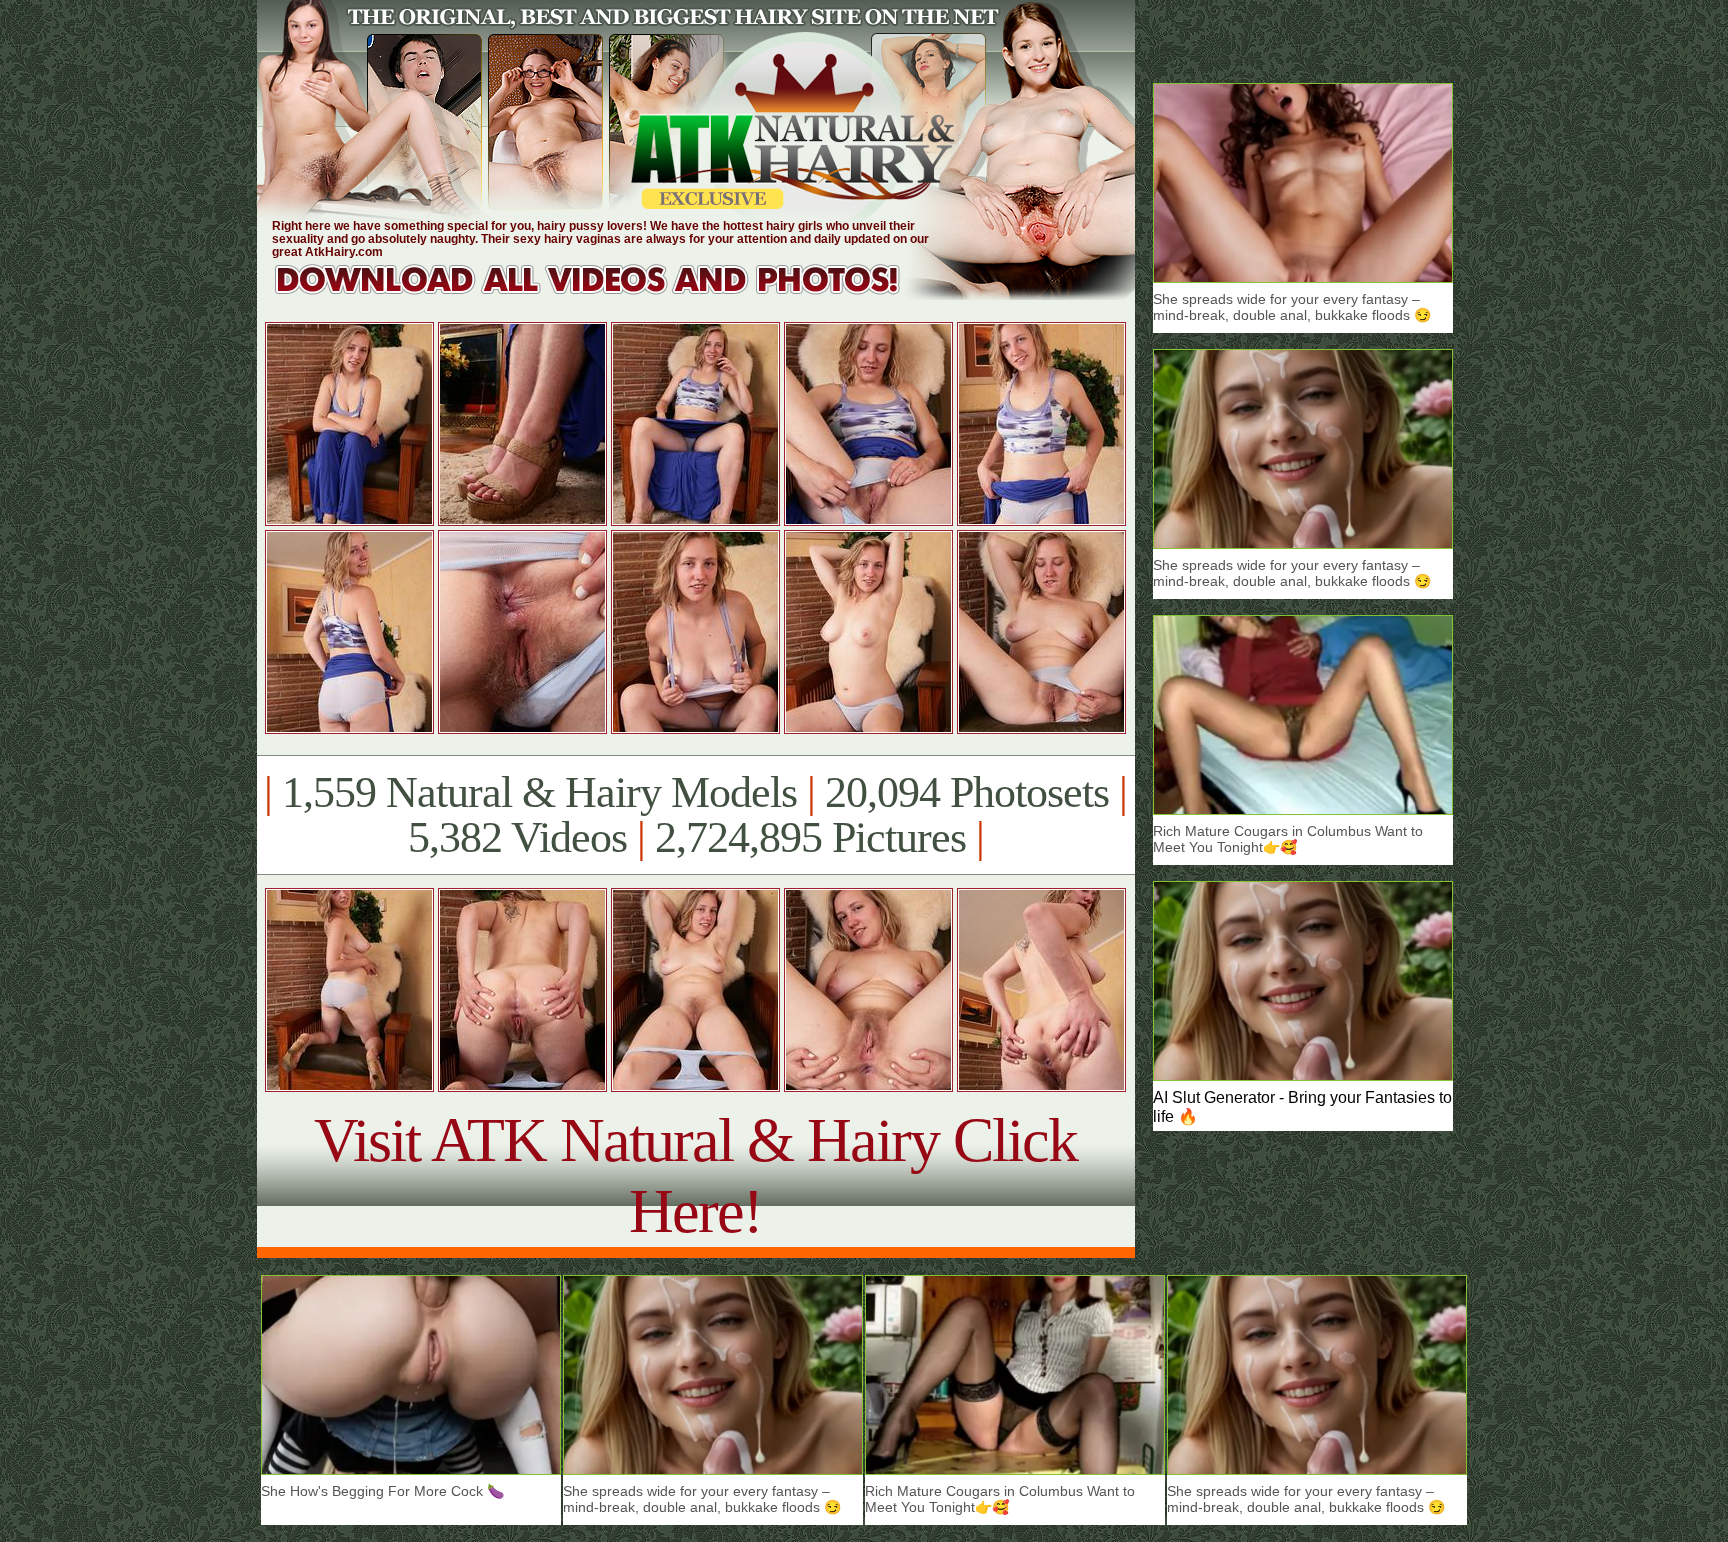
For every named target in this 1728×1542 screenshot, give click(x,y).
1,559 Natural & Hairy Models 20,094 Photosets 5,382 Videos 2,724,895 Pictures (695, 815)
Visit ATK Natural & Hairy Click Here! (695, 1175)
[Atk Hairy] (606, 294)
